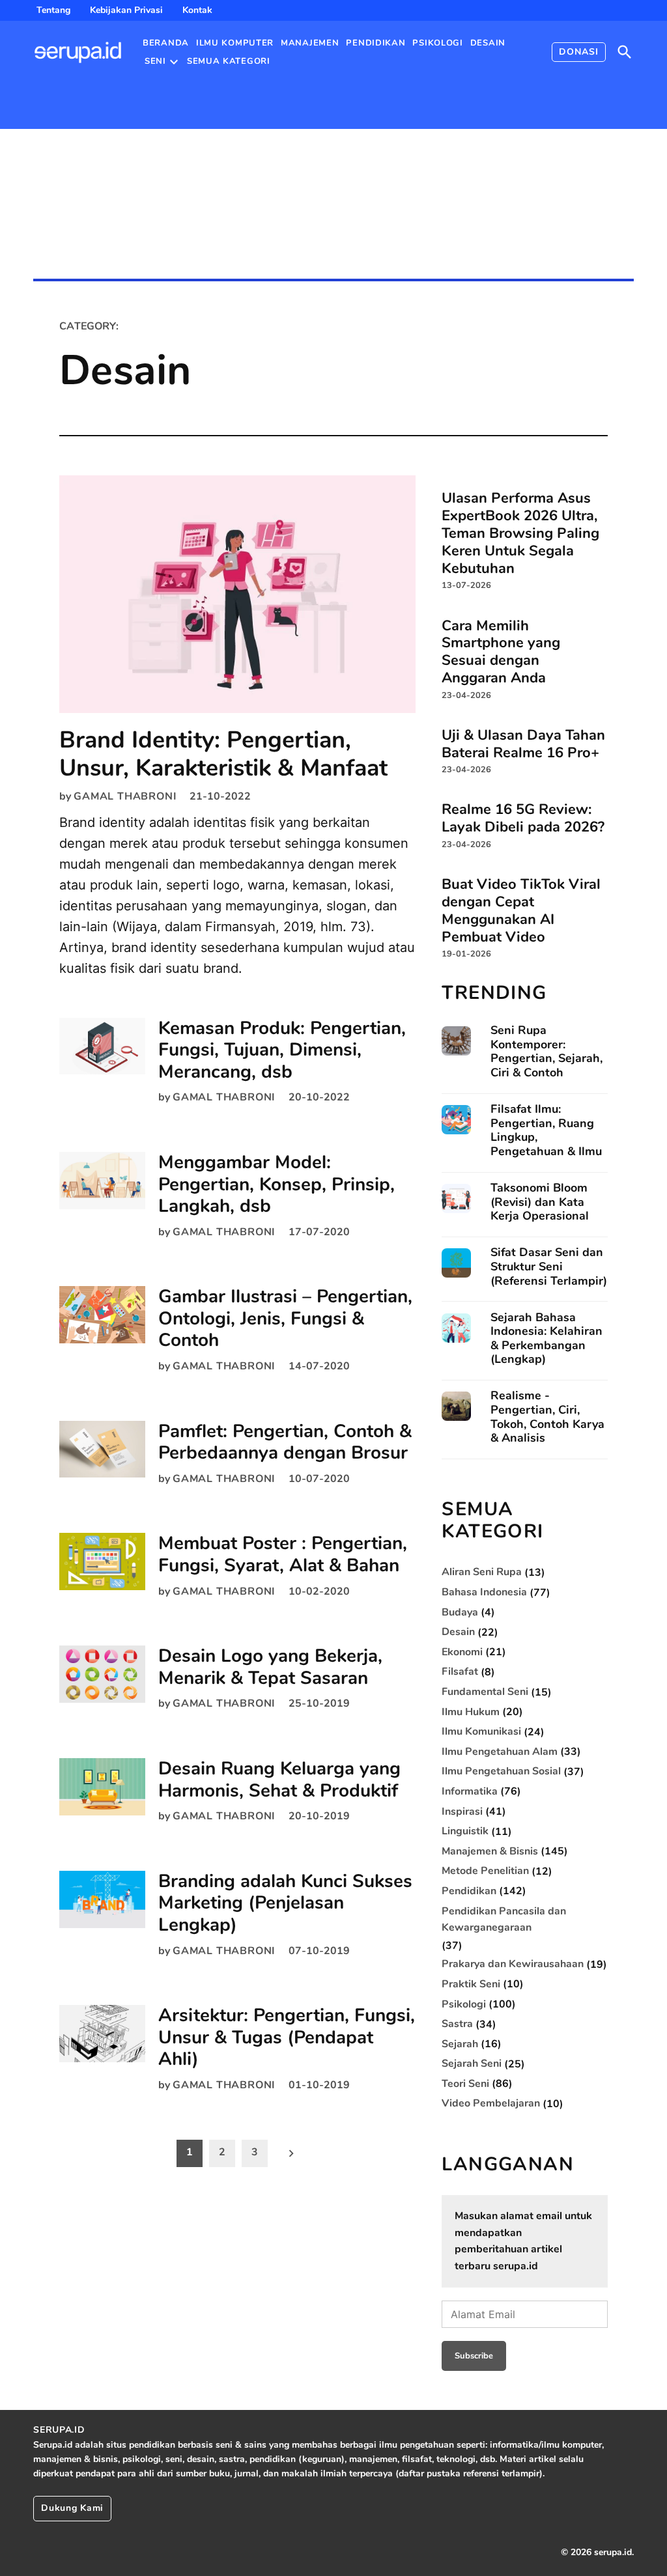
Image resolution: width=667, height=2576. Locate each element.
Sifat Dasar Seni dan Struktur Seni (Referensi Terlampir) (549, 1267)
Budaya (460, 1612)
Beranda (166, 43)
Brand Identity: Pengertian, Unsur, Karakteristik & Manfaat (223, 754)
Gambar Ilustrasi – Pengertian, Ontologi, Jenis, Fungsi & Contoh (285, 1318)
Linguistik (465, 1831)
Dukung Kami (72, 2508)
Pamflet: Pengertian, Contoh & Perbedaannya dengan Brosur (285, 1442)
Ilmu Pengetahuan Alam (500, 1752)
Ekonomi (462, 1652)
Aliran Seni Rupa (482, 1572)
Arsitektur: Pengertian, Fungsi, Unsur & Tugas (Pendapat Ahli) (287, 2037)
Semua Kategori (229, 61)
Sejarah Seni (472, 2064)
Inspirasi (462, 1812)
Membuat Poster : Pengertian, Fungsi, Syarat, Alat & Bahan (283, 1554)
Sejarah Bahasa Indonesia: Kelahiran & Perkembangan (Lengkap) (546, 1339)
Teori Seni (465, 2084)
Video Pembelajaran (491, 2103)
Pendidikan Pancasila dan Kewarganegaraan (504, 1920)
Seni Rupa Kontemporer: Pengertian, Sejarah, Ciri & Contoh (546, 1052)
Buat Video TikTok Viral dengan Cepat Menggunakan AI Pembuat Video (521, 910)
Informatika (470, 1791)
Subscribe (474, 2356)
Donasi (579, 52)
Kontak (197, 10)
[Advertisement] (153, 181)
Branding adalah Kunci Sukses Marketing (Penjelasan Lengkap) (285, 1903)
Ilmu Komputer (235, 43)
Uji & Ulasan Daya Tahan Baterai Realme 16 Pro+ (523, 743)
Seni (155, 61)
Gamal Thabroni (125, 796)
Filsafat (460, 1672)
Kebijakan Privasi (126, 10)
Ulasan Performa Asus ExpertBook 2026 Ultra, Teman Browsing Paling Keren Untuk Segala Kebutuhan (520, 533)
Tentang (53, 10)
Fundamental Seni (485, 1692)
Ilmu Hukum (471, 1712)
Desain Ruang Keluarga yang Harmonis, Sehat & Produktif (279, 1780)
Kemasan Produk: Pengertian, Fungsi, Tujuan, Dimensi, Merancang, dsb (282, 1050)
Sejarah (460, 2044)
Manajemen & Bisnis (490, 1851)
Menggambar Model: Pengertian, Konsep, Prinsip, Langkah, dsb (277, 1184)
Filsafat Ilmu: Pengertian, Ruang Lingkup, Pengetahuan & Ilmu (546, 1130)
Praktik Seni (471, 1984)
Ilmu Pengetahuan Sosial (501, 1771)
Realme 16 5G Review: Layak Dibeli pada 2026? (523, 818)
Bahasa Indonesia (484, 1592)
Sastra (457, 2024)
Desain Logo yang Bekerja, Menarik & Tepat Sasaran (270, 1667)
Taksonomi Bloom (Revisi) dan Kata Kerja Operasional (540, 1202)
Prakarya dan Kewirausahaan (513, 1964)
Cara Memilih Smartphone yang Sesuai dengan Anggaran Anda (501, 651)
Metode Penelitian (485, 1871)
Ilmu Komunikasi (481, 1731)
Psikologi (437, 43)
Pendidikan (376, 43)
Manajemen (310, 43)
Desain (488, 43)
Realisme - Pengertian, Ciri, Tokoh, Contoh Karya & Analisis (547, 1417)
